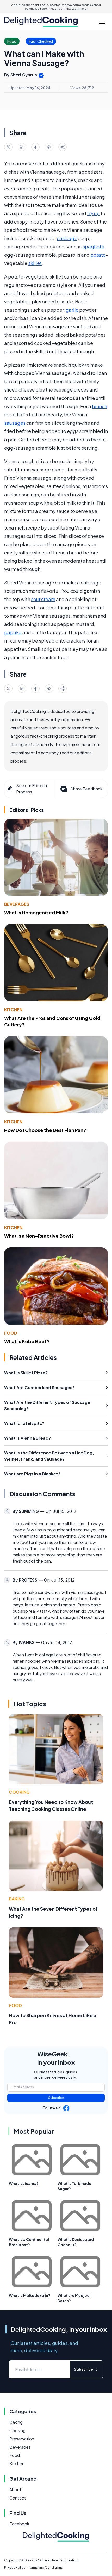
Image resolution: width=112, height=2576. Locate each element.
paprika (13, 632)
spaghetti (94, 246)
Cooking (19, 1792)
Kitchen (13, 1010)
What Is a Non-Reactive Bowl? (39, 1236)
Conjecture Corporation (59, 2560)
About (15, 2490)
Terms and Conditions (46, 2568)
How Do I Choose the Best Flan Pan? (45, 1130)
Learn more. (79, 9)
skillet (35, 263)
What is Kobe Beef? (27, 1341)
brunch (99, 406)
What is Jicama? (24, 2183)
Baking (17, 1899)
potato (98, 255)
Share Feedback (86, 789)
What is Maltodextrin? (30, 2295)
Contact (18, 2498)
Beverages (17, 904)
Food (11, 1333)
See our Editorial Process (32, 789)
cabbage (67, 238)
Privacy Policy (15, 2568)
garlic (72, 310)
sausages (15, 423)
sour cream (43, 599)
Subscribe (56, 2098)
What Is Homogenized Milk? (36, 912)
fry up (93, 213)
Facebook (19, 2524)
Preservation (22, 2439)
